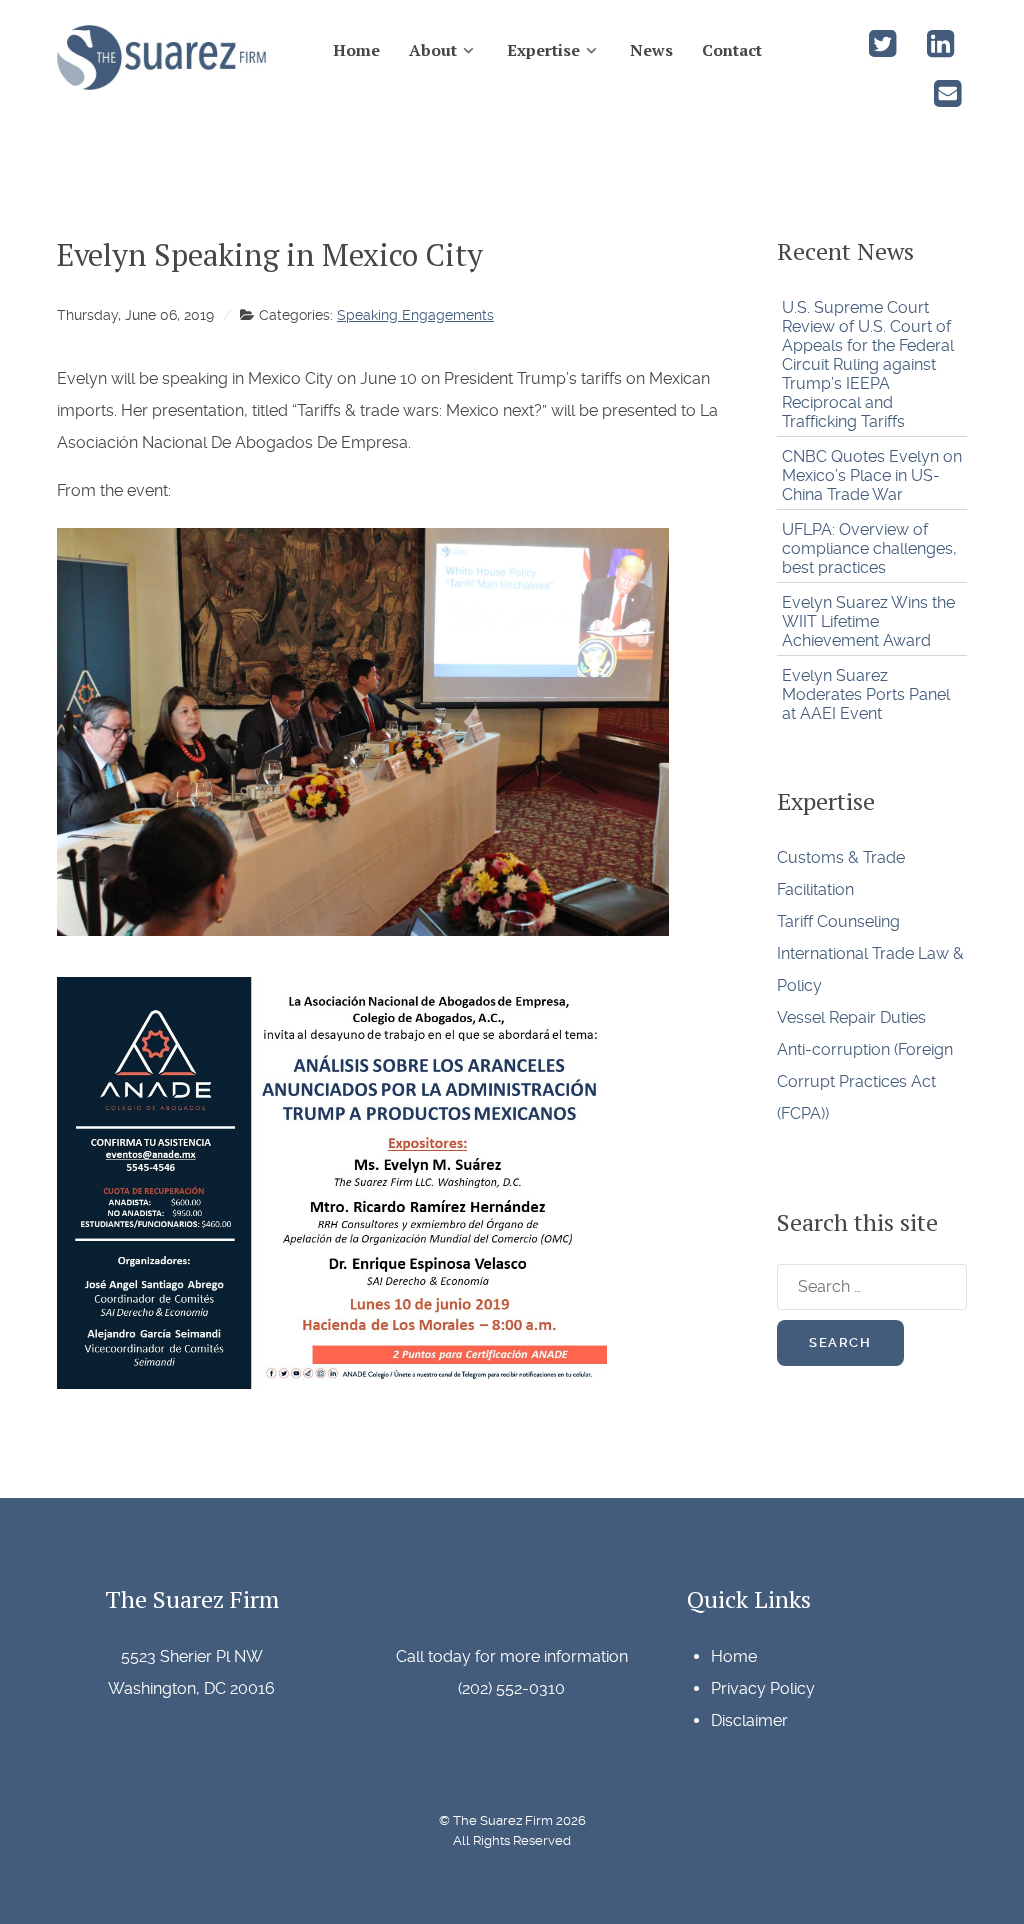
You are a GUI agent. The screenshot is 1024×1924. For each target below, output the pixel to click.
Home (734, 1656)
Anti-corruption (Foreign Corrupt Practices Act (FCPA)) (865, 1081)
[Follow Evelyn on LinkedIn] (940, 49)
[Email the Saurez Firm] (947, 99)
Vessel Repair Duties (851, 1017)
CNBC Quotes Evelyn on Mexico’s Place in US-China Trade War (872, 475)
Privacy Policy (763, 1688)
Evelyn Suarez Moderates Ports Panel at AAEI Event (866, 694)
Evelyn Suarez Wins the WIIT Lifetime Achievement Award (868, 621)
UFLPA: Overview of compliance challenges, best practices (869, 548)
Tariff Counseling (838, 921)
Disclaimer (749, 1720)
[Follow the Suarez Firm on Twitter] (884, 49)
